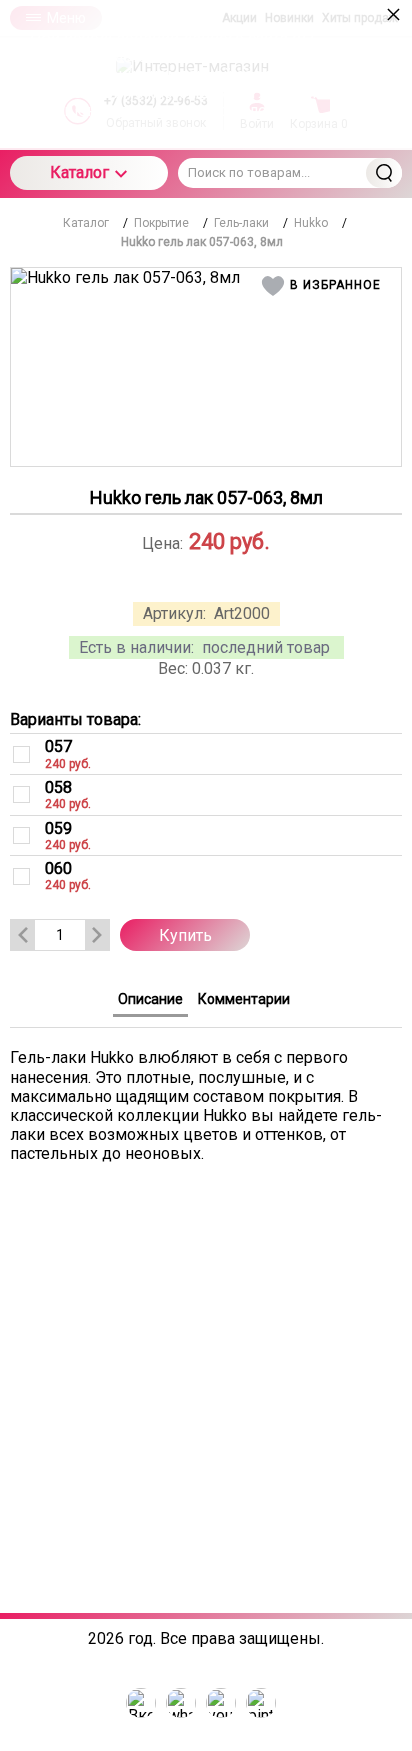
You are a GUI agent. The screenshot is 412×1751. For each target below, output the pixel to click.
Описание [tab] (150, 999)
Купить (185, 935)
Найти (384, 173)
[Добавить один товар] (97, 935)
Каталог (79, 172)
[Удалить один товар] (23, 935)
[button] (324, 286)
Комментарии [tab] (244, 999)
